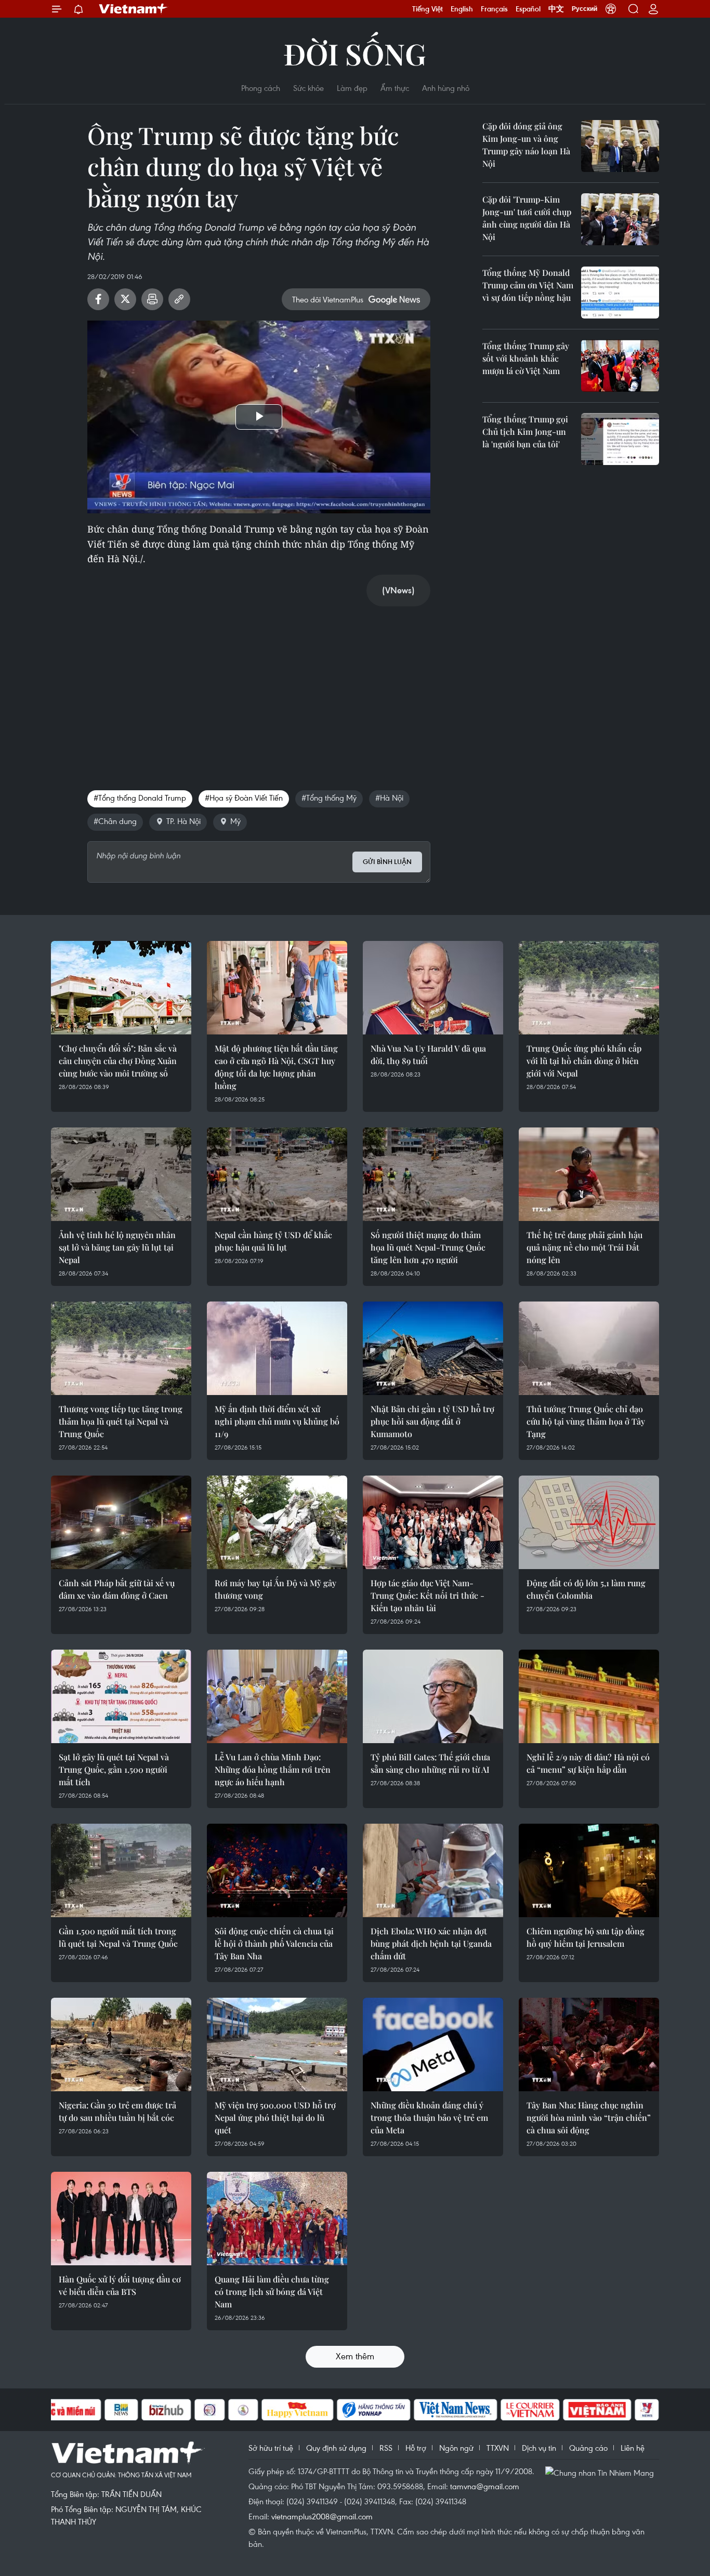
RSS (386, 2448)
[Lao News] (210, 2410)
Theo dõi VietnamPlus (328, 299)
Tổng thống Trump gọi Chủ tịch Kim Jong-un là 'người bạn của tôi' (525, 431)
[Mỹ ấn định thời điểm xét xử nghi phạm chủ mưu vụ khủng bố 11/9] (277, 1348)
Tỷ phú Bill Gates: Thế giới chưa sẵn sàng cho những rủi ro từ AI (430, 1763)
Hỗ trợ (416, 2448)
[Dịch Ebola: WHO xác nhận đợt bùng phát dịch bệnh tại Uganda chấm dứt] (433, 1870)
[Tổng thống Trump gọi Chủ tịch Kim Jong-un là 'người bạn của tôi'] (620, 439)
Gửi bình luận (387, 862)
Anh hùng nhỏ (446, 88)
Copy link (179, 299)
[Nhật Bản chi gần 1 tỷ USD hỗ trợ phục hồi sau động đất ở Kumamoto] (433, 1348)
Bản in (152, 299)
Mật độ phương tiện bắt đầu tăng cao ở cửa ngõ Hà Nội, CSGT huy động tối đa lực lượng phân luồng (276, 1067)
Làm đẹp (352, 88)
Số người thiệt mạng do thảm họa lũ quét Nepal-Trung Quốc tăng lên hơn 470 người (428, 1247)
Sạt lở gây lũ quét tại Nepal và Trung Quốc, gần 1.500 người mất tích (114, 1769)
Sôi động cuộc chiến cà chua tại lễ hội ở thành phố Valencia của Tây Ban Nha (274, 1943)
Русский (584, 9)
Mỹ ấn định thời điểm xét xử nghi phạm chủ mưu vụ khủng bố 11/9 (277, 1421)
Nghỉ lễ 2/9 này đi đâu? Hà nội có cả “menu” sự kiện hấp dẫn (588, 1763)
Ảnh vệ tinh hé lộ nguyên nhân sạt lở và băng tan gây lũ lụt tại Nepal (117, 1247)
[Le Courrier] (530, 2410)
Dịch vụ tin (539, 2448)
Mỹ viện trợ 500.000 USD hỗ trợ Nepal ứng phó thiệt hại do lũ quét (275, 2117)
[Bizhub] (166, 2410)
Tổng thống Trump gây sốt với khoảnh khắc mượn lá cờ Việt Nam (526, 358)
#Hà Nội (389, 798)
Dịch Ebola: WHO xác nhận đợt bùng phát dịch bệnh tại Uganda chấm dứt (431, 1943)
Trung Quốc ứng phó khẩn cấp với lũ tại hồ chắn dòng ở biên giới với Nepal (584, 1061)
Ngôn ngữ (456, 2448)
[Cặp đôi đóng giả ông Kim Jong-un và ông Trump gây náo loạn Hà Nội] (620, 146)
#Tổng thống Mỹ (329, 798)
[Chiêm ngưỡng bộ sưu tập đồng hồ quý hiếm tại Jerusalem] (589, 1870)
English (462, 9)
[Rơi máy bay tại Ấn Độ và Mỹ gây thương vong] (277, 1522)
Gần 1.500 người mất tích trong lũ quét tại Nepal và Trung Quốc (118, 1937)
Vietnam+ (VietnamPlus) (134, 9)
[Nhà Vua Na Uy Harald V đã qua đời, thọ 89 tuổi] (433, 988)
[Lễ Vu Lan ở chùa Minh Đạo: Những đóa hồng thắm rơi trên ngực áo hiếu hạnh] (277, 1696)
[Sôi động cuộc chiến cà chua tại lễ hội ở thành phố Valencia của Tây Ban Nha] (277, 1870)
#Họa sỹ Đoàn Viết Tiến (244, 798)
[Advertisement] (259, 687)
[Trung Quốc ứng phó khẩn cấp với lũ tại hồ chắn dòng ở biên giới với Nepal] (589, 988)
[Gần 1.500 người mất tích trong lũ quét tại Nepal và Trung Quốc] (121, 1870)
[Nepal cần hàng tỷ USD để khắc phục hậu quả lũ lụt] (277, 1174)
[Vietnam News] (456, 2410)
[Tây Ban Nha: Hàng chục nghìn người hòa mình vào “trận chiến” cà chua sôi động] (589, 2044)
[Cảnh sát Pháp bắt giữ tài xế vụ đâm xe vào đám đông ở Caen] (121, 1522)
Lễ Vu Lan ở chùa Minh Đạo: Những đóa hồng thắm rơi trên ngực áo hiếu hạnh (273, 1769)
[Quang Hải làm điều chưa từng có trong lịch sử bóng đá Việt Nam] (277, 2219)
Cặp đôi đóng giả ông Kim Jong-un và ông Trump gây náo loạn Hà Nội (526, 145)
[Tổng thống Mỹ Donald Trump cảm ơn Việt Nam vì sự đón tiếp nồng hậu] (620, 293)
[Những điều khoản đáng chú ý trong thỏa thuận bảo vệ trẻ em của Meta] (433, 2044)
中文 (556, 9)
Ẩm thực (395, 88)
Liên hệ (633, 2448)
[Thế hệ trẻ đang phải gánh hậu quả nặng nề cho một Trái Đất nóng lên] (589, 1174)
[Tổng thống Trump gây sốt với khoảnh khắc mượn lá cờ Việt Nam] (620, 366)
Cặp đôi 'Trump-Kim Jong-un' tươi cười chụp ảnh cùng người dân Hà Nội (527, 218)
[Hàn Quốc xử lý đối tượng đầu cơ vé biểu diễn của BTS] (121, 2219)
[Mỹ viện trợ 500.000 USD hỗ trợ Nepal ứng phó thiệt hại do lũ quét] (277, 2044)
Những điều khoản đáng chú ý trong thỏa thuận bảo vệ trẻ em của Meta (429, 2117)
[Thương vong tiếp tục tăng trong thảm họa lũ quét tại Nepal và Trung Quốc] (121, 1348)
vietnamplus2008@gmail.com (322, 2516)
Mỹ (235, 821)
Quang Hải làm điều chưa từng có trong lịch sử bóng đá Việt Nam (272, 2292)
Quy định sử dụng (336, 2448)
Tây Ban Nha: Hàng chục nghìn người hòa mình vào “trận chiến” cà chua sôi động (589, 2117)
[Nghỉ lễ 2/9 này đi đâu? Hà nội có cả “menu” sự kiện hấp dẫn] (589, 1696)
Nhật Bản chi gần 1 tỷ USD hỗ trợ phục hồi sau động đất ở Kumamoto (432, 1421)
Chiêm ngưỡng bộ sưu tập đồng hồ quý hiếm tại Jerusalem (586, 1937)
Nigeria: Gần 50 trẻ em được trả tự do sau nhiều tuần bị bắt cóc (117, 2111)
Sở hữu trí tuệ (271, 2448)
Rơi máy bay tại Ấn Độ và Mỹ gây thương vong (275, 1589)
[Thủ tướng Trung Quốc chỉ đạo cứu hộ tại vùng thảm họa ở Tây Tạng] (589, 1348)
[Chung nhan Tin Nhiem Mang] (602, 2472)
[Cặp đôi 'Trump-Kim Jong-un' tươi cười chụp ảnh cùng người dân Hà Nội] (620, 219)
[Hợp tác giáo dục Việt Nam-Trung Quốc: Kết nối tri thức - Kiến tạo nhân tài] (433, 1522)
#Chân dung (115, 821)
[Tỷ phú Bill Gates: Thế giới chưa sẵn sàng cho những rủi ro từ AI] (433, 1696)
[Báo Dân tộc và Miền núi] (63, 2410)
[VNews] (647, 2410)
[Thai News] (243, 2410)
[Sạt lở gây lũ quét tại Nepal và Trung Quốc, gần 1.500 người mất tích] (121, 1696)
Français (494, 9)
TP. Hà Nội (183, 821)
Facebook (98, 299)
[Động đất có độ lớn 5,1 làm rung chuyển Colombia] (589, 1522)
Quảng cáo (588, 2448)
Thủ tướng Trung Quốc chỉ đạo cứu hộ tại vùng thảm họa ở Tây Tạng (586, 1421)
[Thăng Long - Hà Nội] (611, 9)
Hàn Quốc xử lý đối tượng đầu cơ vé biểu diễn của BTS (120, 2285)
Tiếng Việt (428, 9)
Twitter (125, 299)
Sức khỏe (308, 88)
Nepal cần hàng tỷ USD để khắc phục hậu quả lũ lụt (273, 1241)
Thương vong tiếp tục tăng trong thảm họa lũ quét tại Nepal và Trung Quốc (121, 1421)
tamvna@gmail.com (485, 2486)
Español (528, 9)
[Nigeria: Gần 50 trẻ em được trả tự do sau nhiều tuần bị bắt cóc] (121, 2044)
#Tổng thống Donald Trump (140, 798)
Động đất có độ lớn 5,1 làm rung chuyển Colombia (586, 1589)
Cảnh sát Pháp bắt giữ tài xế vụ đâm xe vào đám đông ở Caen (117, 1589)
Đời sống (355, 53)
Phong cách (261, 88)
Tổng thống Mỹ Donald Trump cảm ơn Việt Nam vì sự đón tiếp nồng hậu (528, 285)
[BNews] (121, 2410)
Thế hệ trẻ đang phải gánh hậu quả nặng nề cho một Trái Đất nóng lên (584, 1247)
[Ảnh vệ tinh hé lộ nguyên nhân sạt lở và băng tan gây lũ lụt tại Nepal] (121, 1174)
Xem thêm (355, 2356)
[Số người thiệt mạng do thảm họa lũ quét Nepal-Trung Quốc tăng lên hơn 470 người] (433, 1174)
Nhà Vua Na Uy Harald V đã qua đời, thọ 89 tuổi (428, 1054)
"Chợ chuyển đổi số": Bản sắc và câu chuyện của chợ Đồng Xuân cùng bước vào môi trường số (118, 1061)
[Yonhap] (374, 2410)
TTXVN (498, 2448)
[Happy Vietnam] (298, 2410)
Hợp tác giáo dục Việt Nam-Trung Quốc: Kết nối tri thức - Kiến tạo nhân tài (428, 1595)
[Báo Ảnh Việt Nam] (597, 2410)
